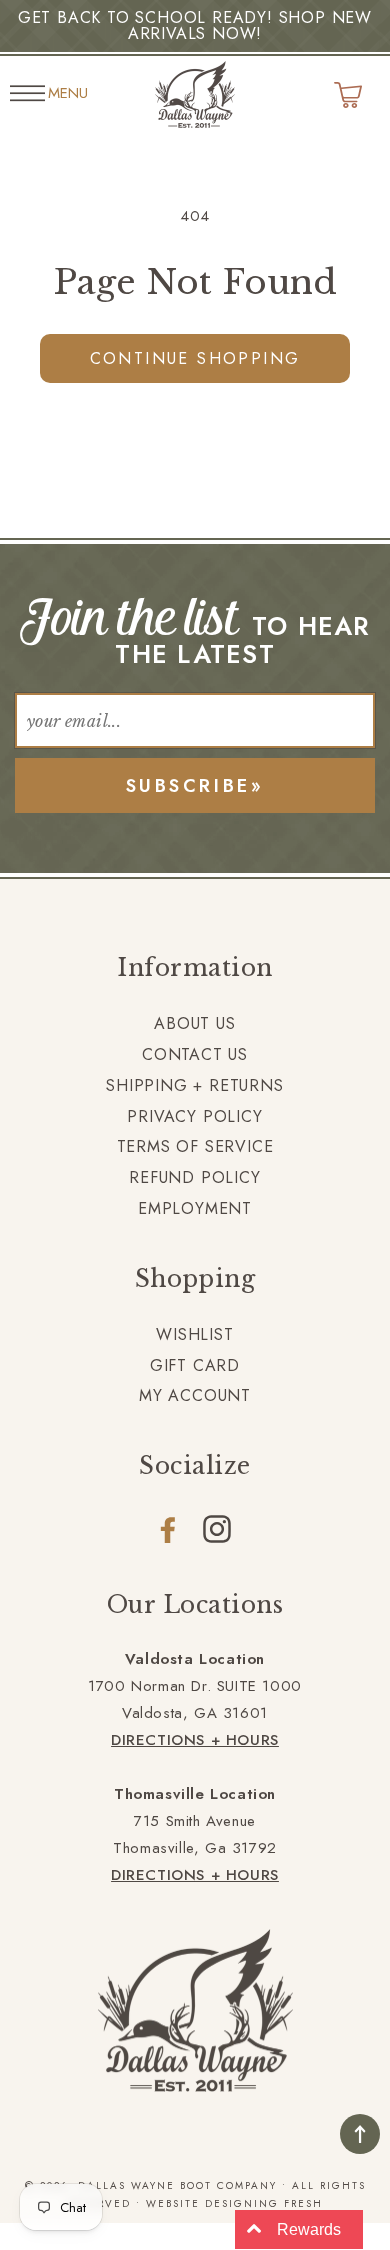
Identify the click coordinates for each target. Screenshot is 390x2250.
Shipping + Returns (194, 1085)
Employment (195, 1208)
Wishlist (194, 1334)
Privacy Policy (194, 1116)
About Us (194, 1023)
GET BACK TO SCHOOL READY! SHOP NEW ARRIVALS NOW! (195, 25)
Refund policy (194, 1177)
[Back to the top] (360, 2134)
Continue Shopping (195, 358)
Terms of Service (195, 1146)
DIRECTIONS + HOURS (195, 1740)
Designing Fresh (264, 2203)
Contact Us (195, 1054)
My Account (195, 1395)
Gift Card (195, 1365)
